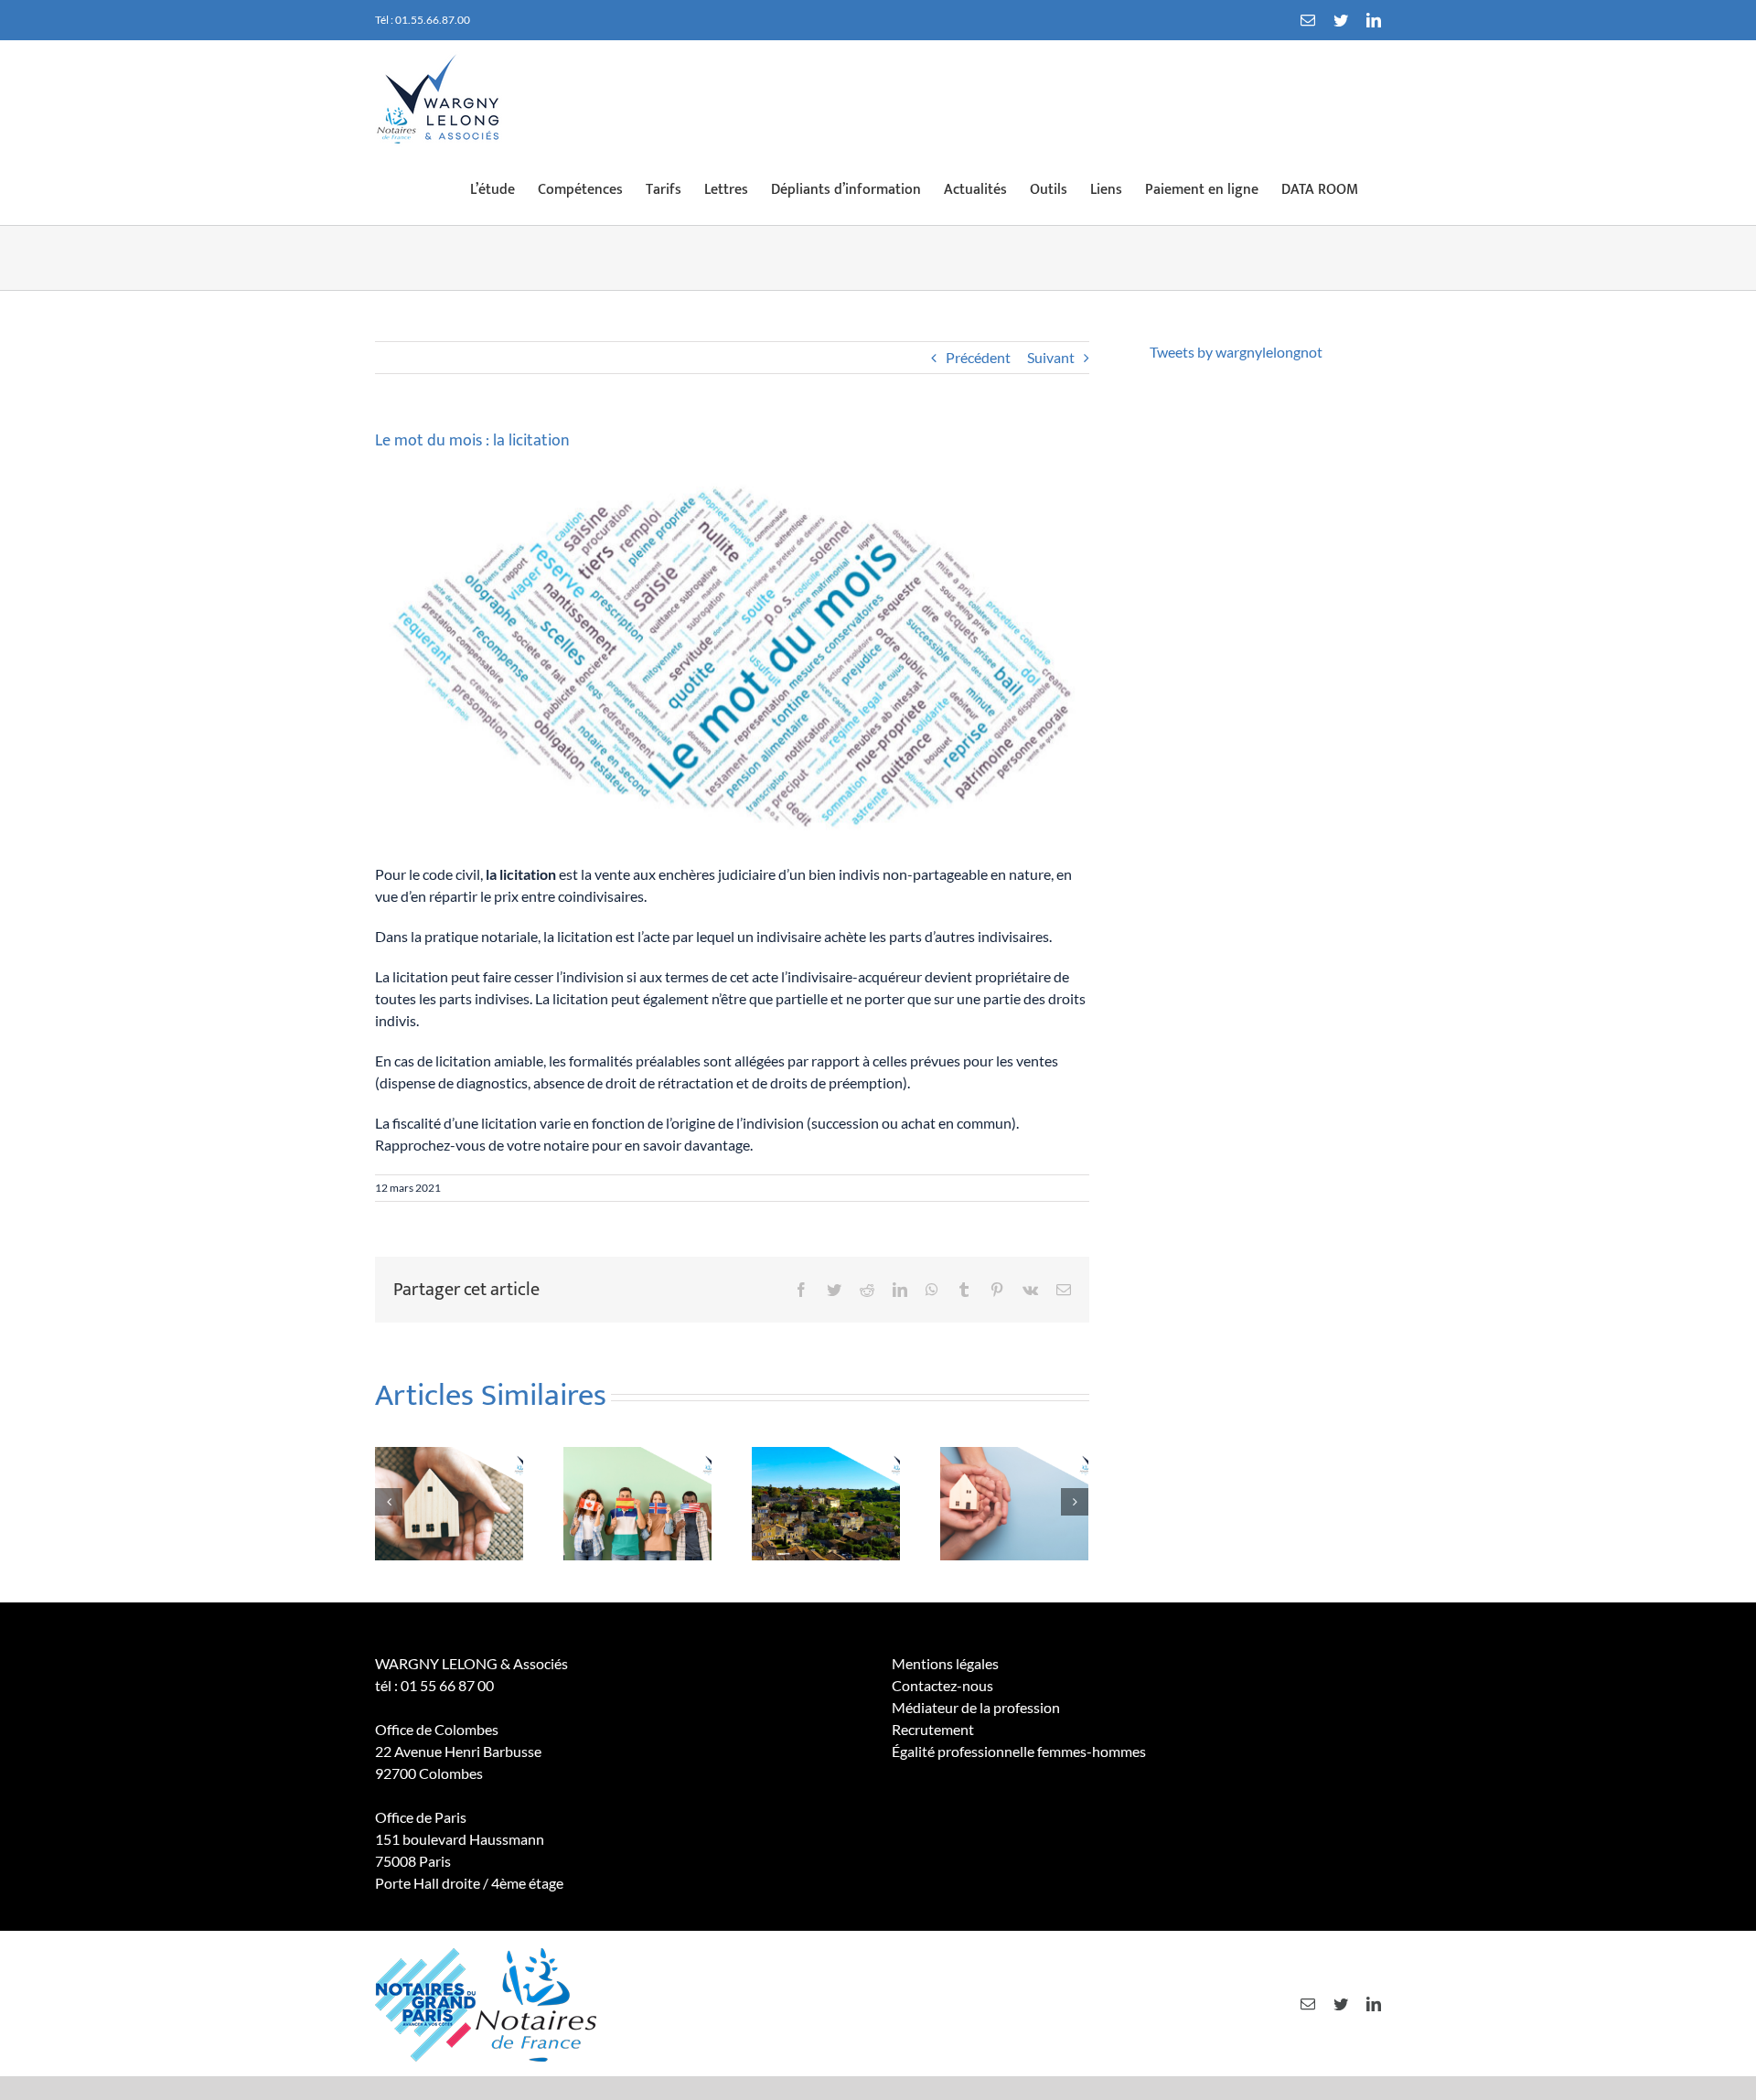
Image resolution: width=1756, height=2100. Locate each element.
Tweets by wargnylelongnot (1236, 352)
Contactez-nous (942, 1685)
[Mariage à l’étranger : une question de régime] (637, 1501)
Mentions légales (945, 1663)
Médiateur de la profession (976, 1707)
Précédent (978, 357)
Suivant (1051, 357)
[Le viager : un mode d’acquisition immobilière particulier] (449, 1501)
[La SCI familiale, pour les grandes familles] (1014, 1501)
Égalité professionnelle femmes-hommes (1019, 1751)
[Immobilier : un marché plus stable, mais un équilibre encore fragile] (826, 1501)
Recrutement (933, 1729)
